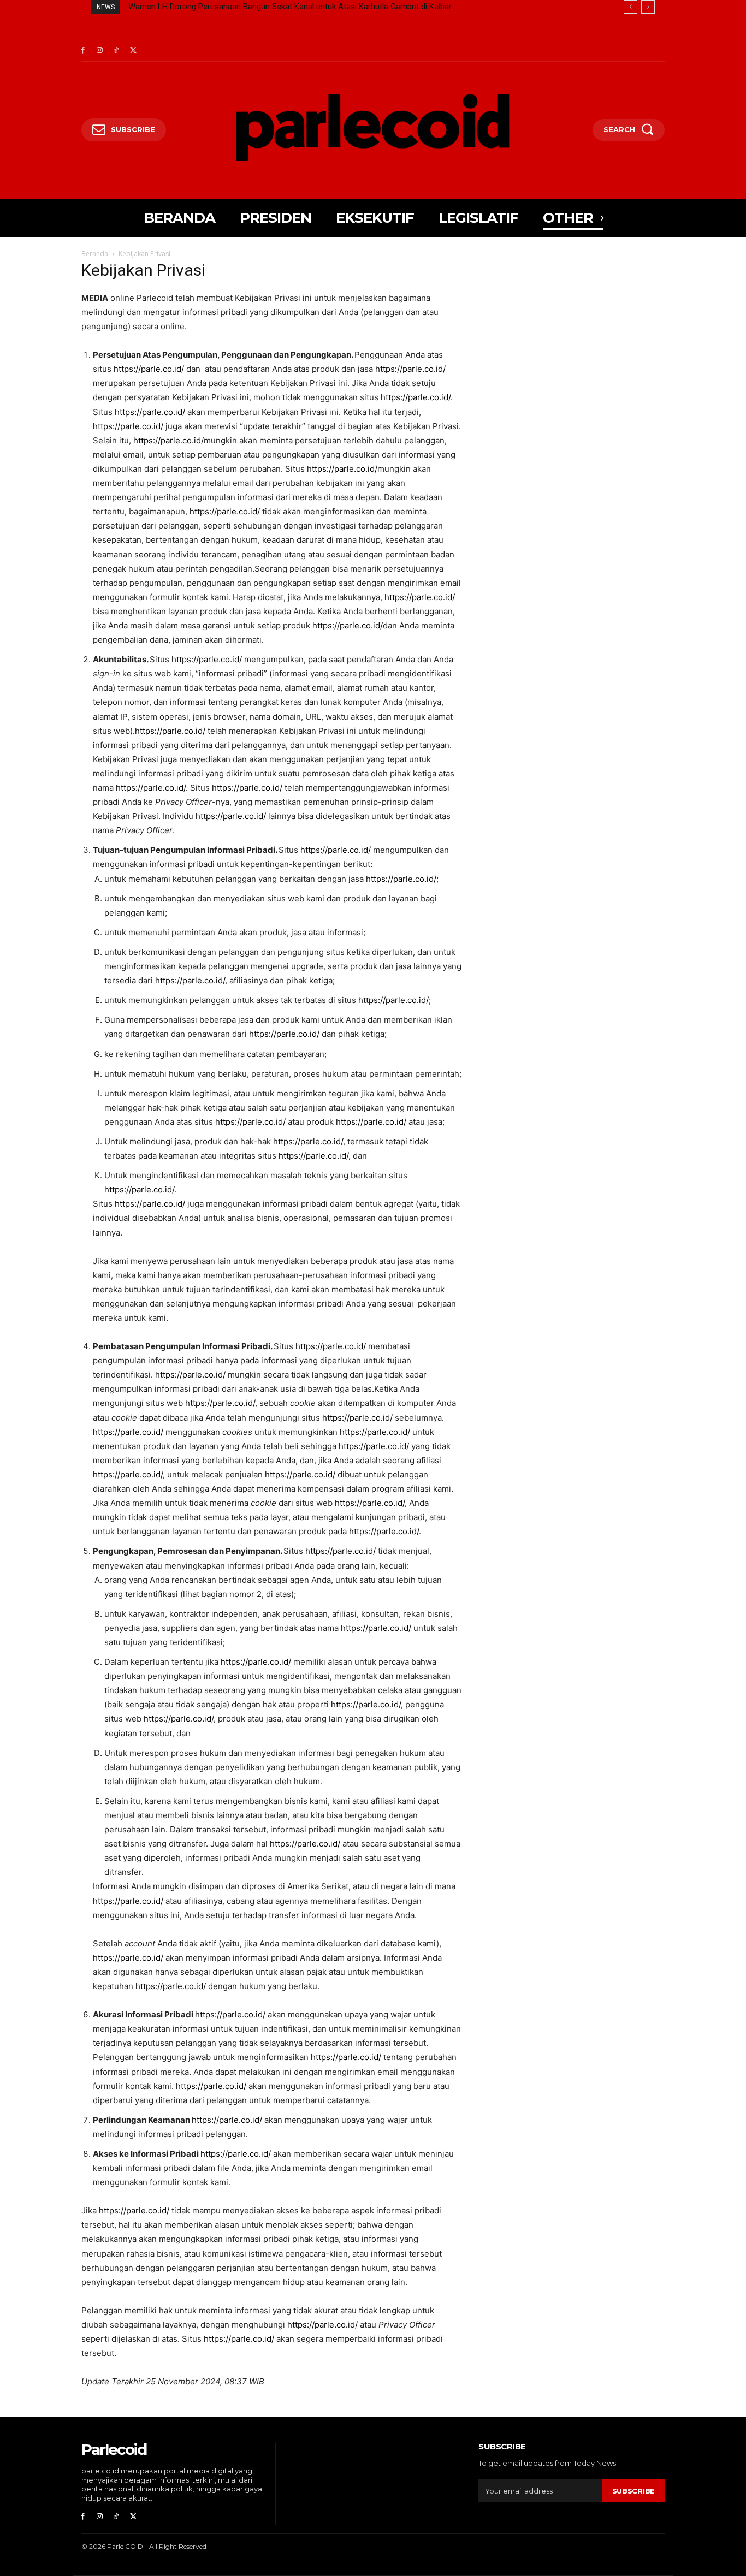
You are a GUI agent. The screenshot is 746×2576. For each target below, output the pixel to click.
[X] (133, 51)
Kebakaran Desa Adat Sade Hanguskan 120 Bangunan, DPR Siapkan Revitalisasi (270, 7)
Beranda (95, 254)
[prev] (630, 7)
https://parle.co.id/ (149, 369)
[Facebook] (83, 51)
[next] (648, 7)
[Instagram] (100, 51)
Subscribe (633, 2491)
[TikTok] (117, 51)
